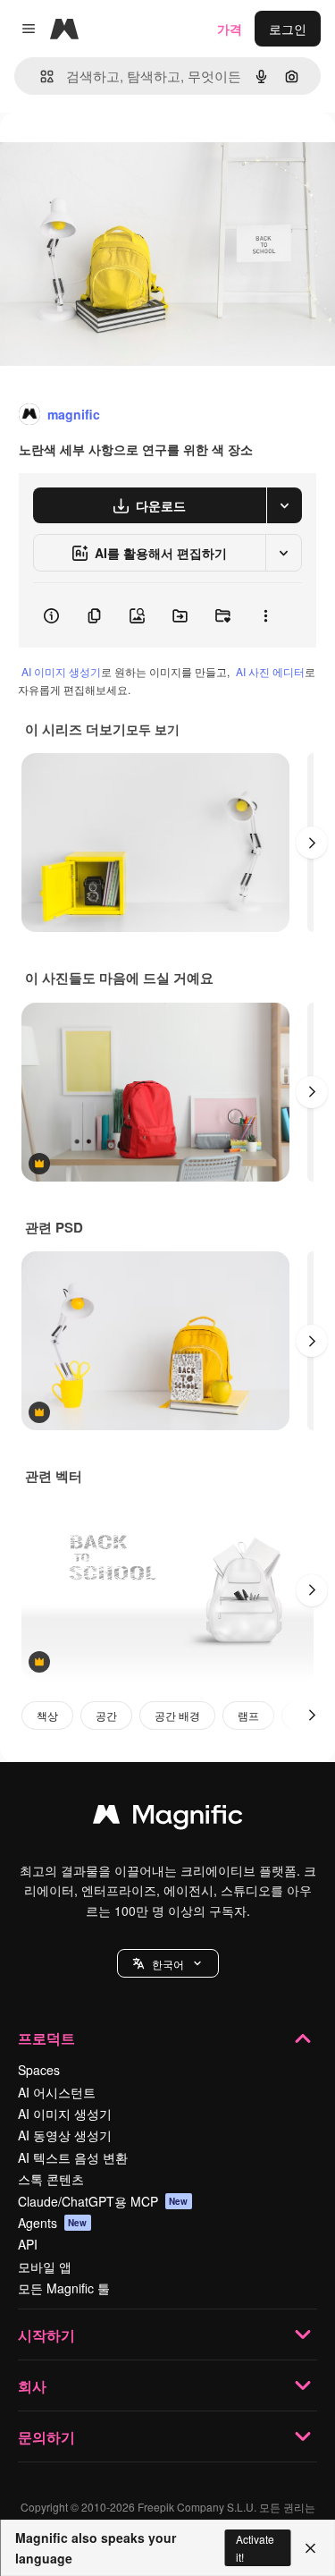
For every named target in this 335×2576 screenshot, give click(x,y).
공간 (106, 1715)
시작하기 (46, 2335)
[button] (168, 1963)
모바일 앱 (45, 2267)
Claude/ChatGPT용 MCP (103, 2201)
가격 (230, 29)
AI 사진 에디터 (270, 671)
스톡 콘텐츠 (51, 2179)
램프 (248, 1715)
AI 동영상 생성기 (65, 2135)
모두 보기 (153, 729)
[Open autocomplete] (40, 76)
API (28, 2244)
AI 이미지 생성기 (61, 671)
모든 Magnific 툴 (64, 2288)
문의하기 (46, 2437)
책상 (47, 1715)
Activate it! (255, 2547)
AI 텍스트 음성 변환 (73, 2157)
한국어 (168, 1964)
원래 (103, 153)
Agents (53, 2223)
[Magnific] (168, 1818)
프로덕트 (46, 2038)
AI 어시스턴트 (57, 2092)
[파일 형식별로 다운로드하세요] (284, 505)
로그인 (288, 29)
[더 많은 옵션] (265, 615)
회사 (32, 2386)
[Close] (310, 2548)
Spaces (39, 2070)
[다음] (312, 843)
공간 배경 (177, 1715)
